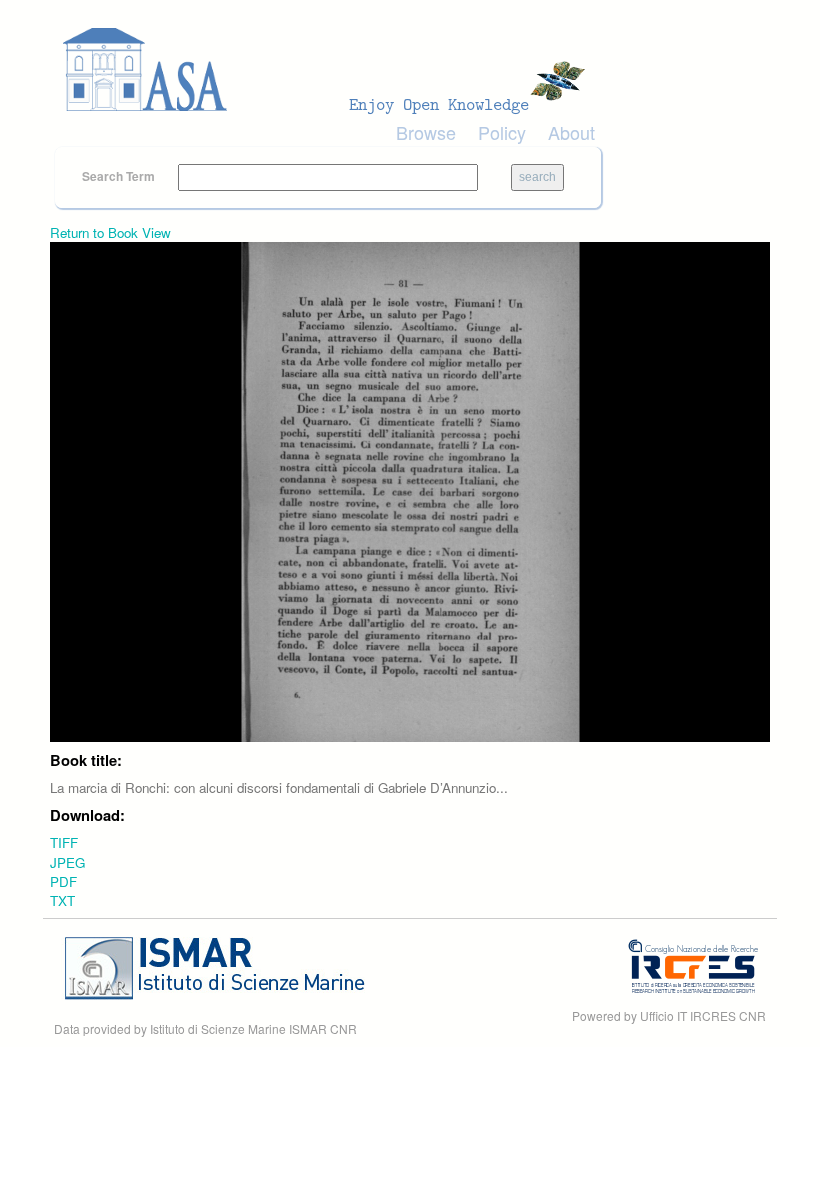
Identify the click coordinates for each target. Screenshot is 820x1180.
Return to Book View (110, 232)
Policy (502, 132)
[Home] (330, 70)
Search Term (120, 176)
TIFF (64, 842)
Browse (426, 132)
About (571, 132)
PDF (63, 881)
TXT (62, 900)
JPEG (67, 862)
